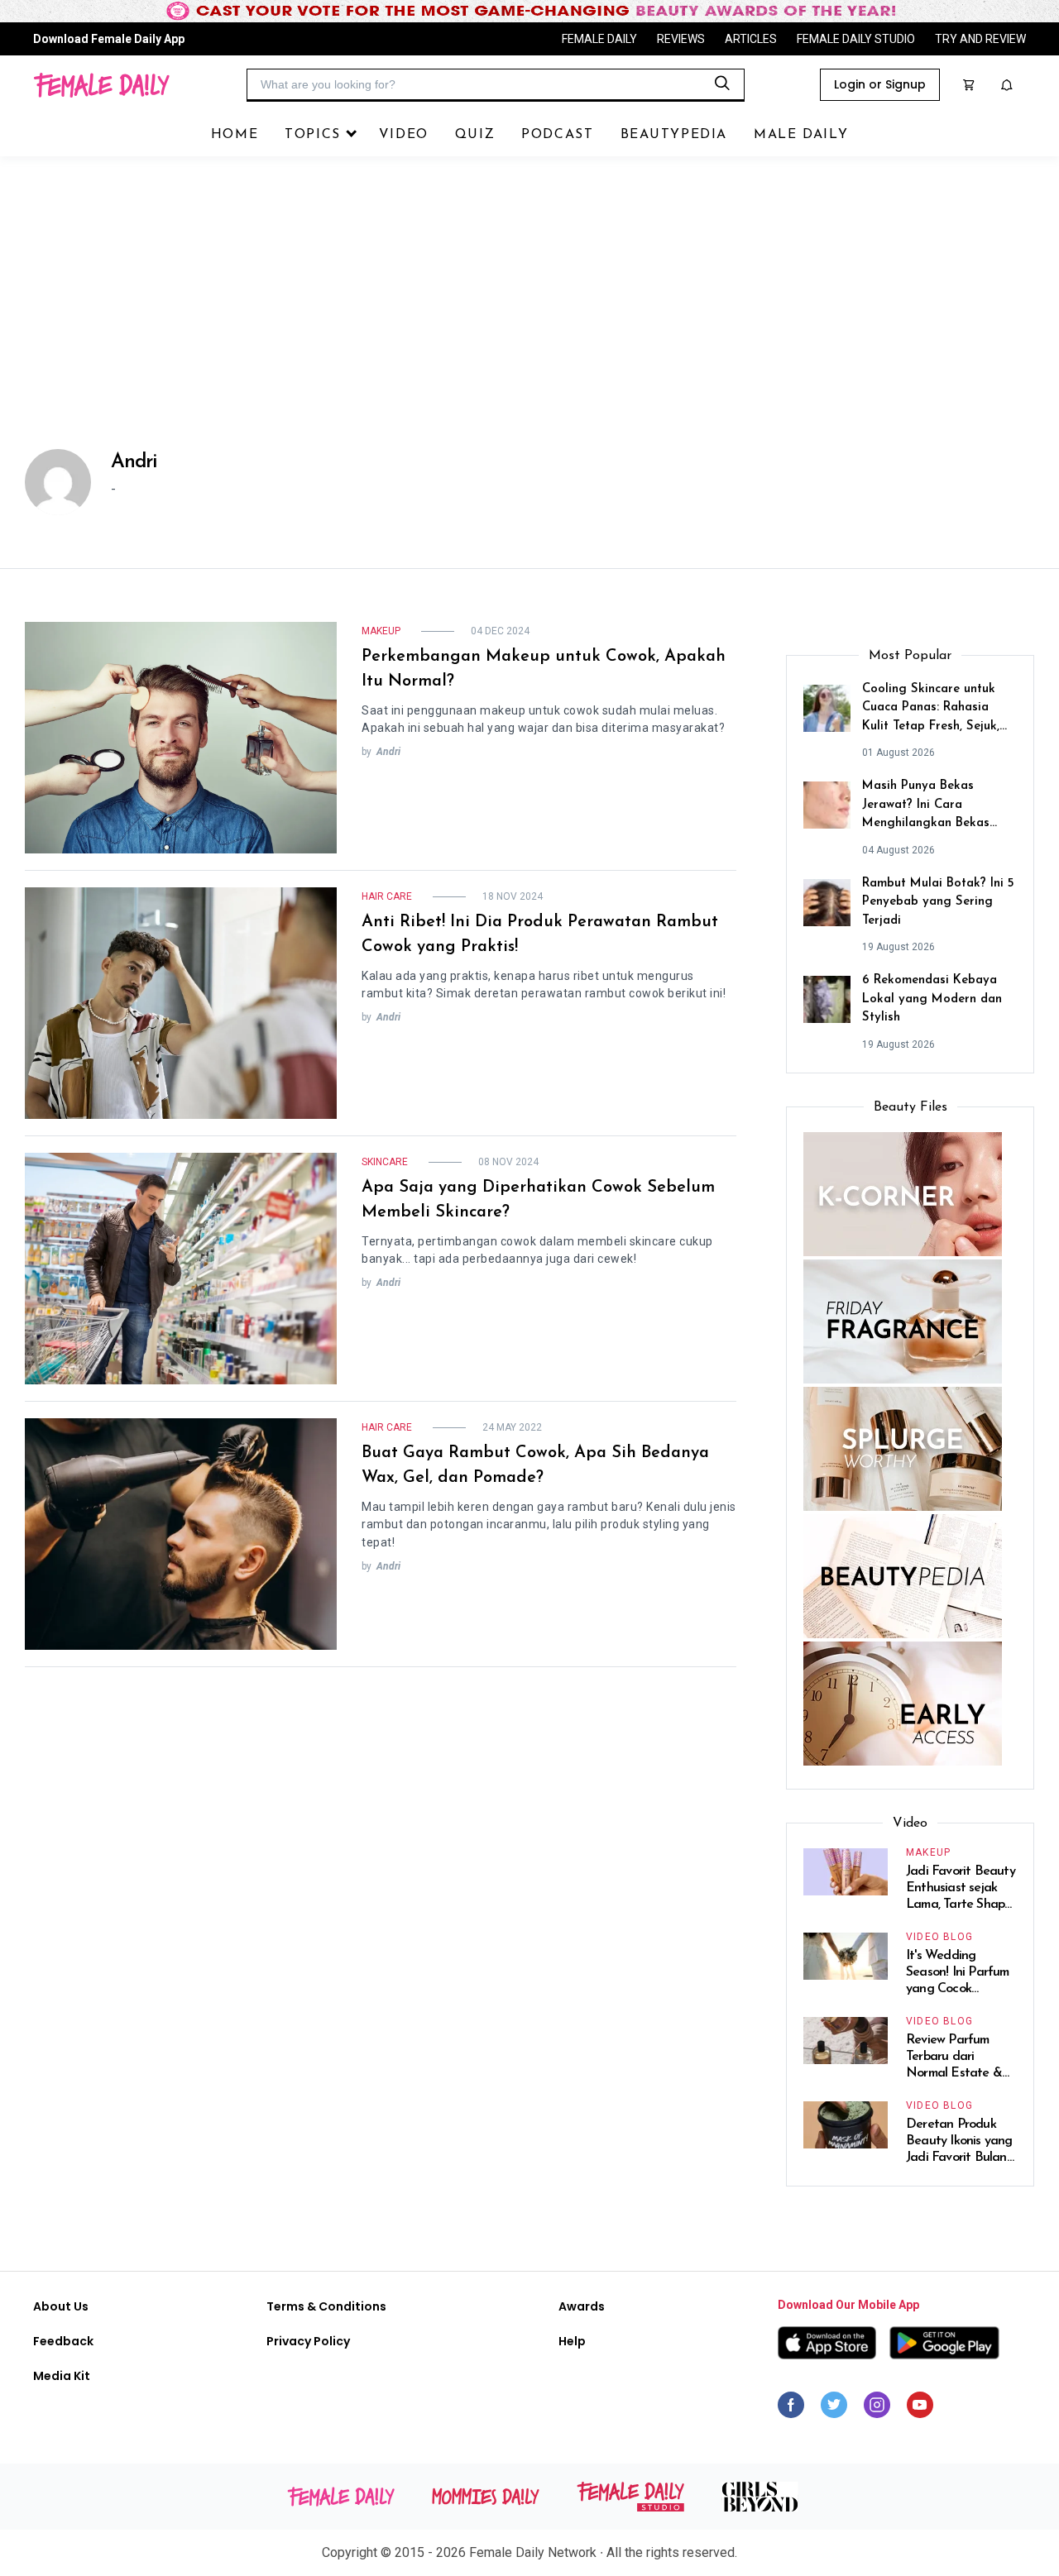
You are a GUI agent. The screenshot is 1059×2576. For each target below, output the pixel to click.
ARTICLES (751, 39)
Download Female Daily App (109, 39)
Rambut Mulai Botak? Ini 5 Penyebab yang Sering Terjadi (938, 902)
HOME (235, 135)
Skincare (385, 1162)
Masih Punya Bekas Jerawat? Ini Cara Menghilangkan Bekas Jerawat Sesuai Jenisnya (931, 807)
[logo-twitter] (834, 2409)
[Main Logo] (101, 85)
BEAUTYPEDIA (674, 135)
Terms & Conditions (326, 2306)
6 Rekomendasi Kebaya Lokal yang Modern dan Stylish (932, 999)
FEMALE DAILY (599, 39)
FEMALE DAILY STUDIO (856, 39)
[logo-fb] (791, 2409)
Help (572, 2341)
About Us (61, 2306)
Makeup (381, 631)
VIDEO (404, 135)
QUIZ (475, 135)
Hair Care (387, 896)
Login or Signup (880, 84)
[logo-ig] (877, 2409)
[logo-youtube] (920, 2409)
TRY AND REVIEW (980, 39)
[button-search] (722, 84)
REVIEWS (681, 39)
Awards (582, 2306)
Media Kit (62, 2376)
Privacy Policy (308, 2341)
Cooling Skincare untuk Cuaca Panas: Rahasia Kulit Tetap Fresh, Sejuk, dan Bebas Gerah (931, 710)
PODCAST (557, 135)
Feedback (63, 2341)
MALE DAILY (801, 135)
